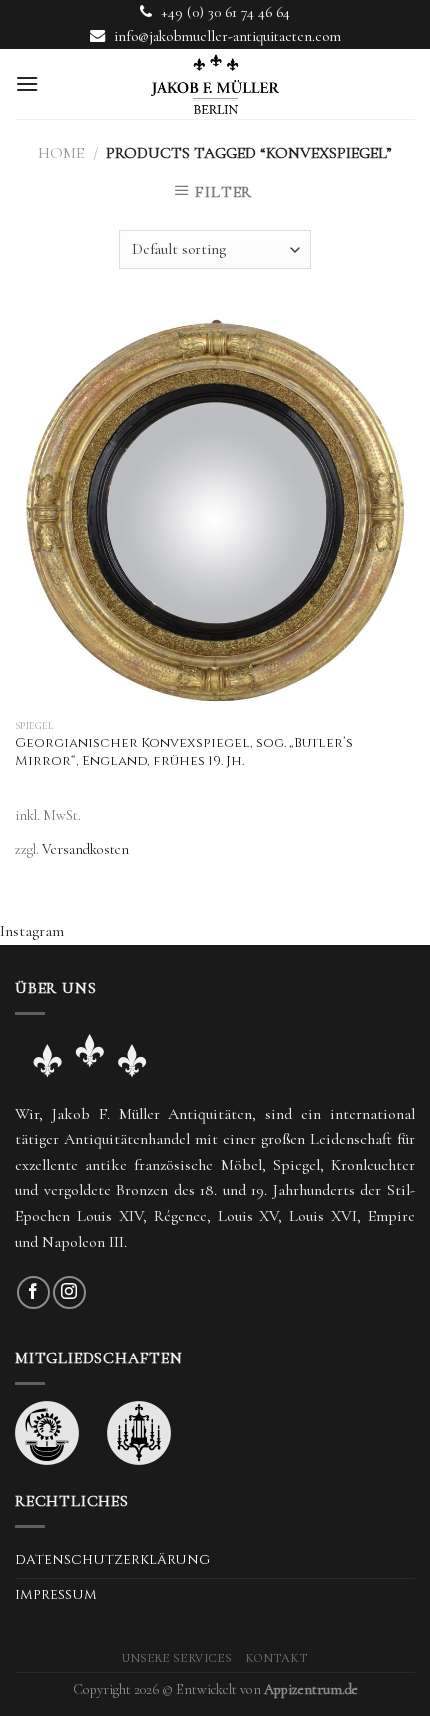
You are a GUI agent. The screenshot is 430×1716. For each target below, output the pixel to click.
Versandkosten (85, 849)
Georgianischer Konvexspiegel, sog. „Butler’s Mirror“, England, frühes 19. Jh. (184, 752)
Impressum (56, 1595)
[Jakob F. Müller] (215, 84)
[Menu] (27, 83)
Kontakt (277, 1658)
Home (61, 153)
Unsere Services (177, 1658)
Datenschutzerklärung (112, 1560)
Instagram (32, 931)
